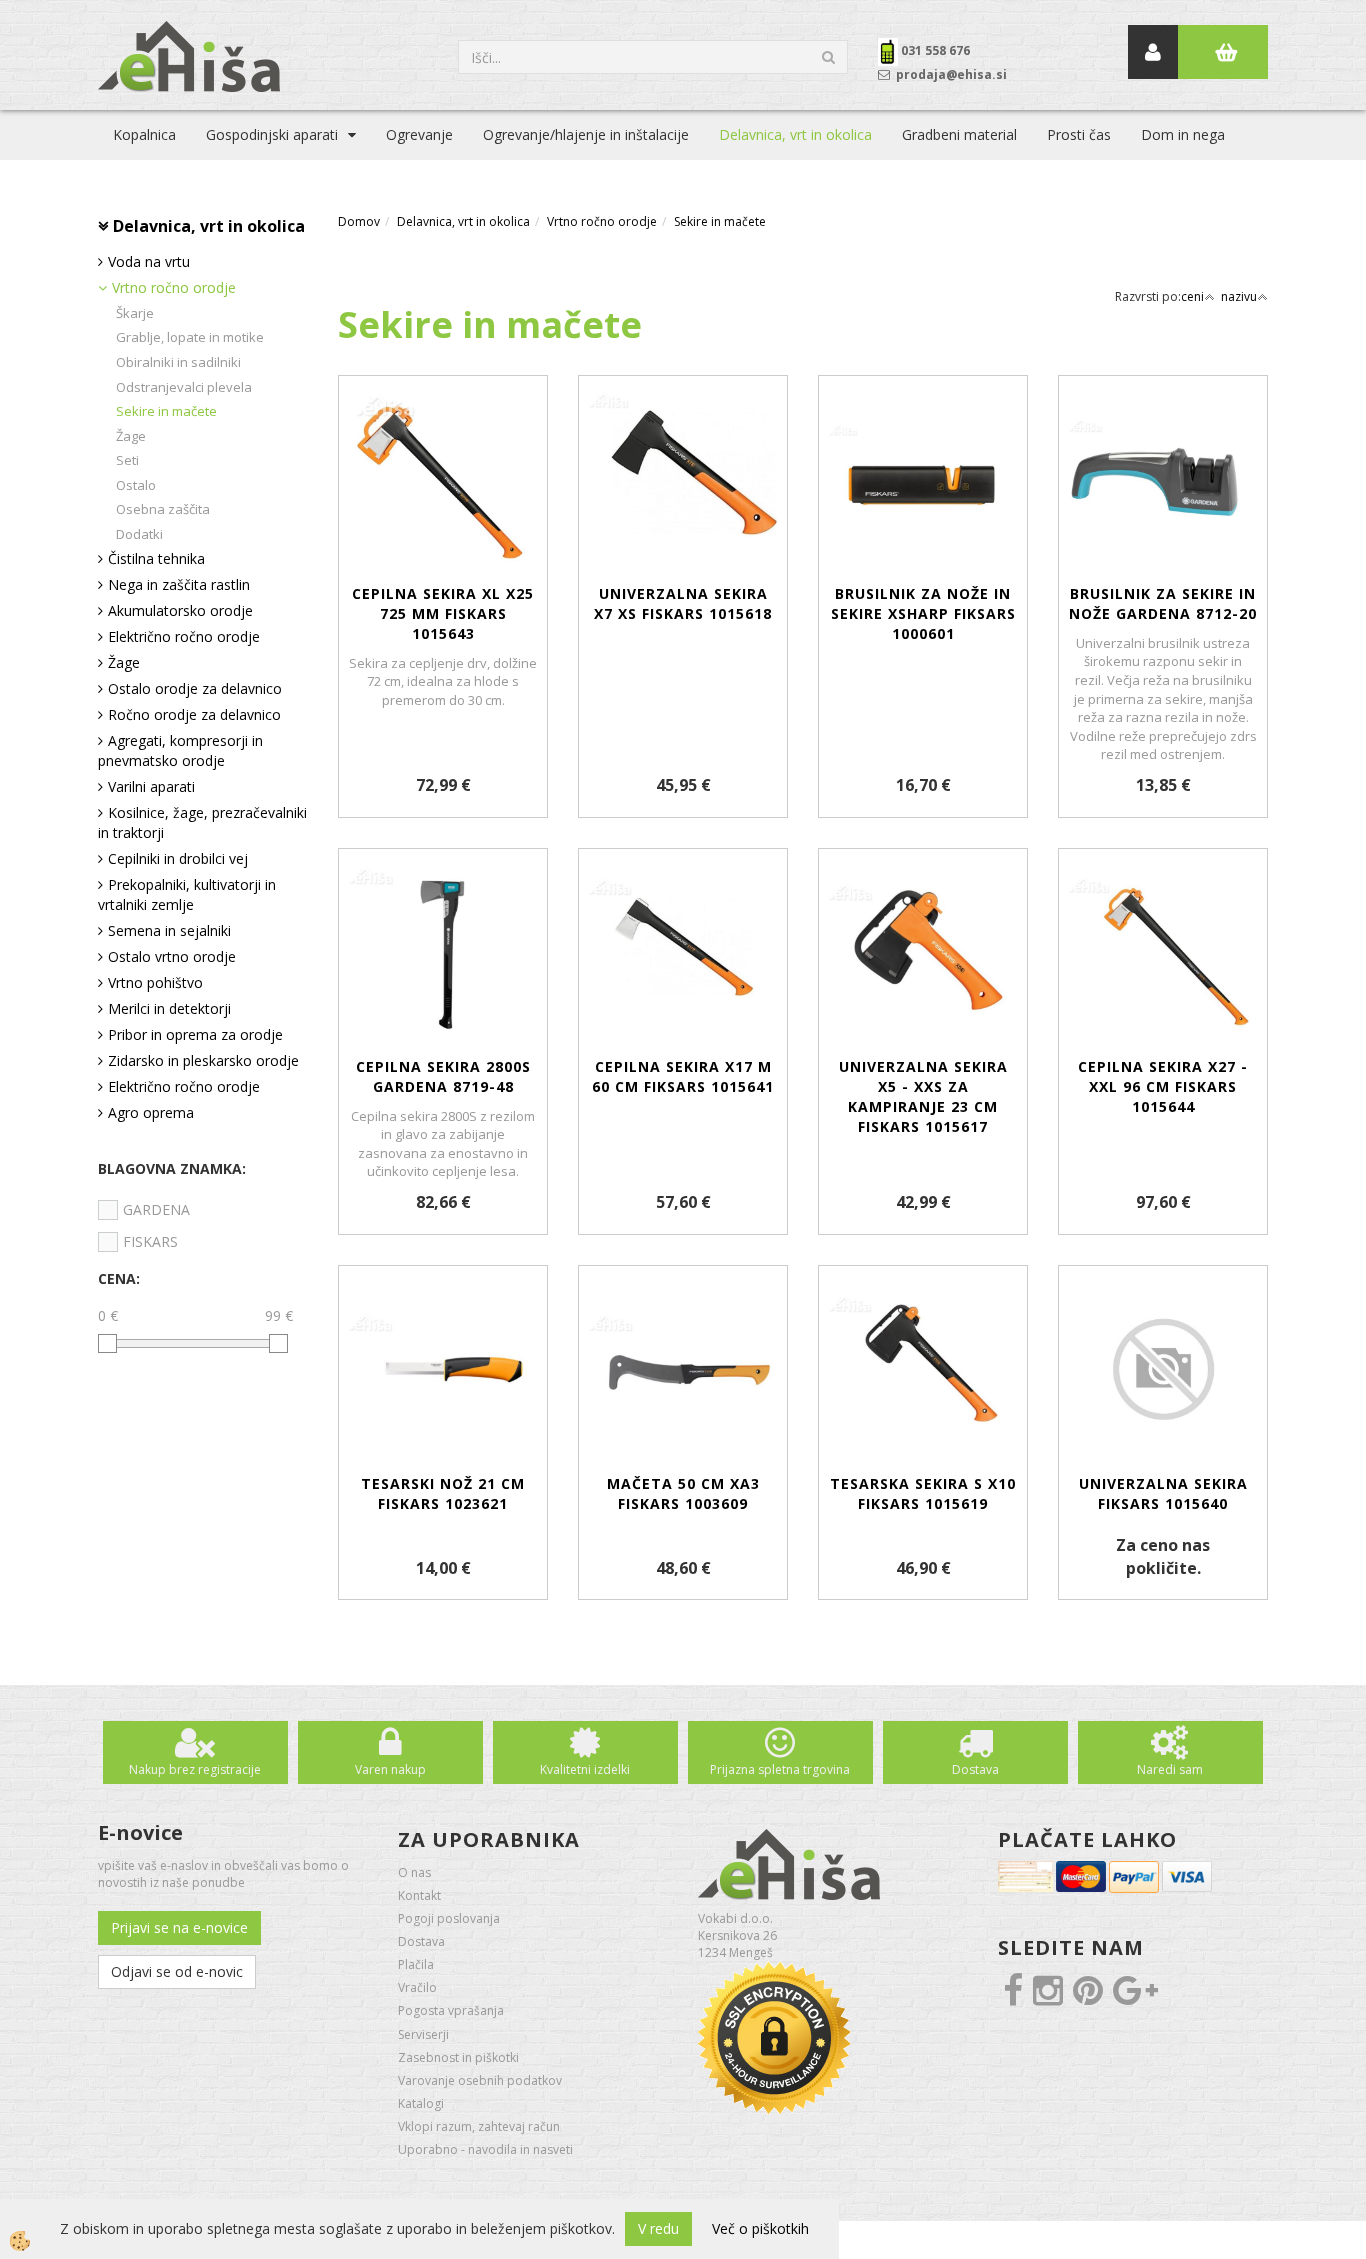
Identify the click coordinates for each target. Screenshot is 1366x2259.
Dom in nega (1183, 134)
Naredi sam (1170, 1769)
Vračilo (417, 1987)
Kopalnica (144, 134)
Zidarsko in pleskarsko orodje (203, 1060)
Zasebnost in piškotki (458, 2057)
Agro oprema (151, 1112)
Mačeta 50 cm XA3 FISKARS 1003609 (683, 1493)
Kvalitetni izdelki (585, 1769)
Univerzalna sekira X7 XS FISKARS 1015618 (683, 603)
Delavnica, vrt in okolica (795, 134)
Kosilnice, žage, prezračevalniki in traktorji (202, 822)
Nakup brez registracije (195, 1769)
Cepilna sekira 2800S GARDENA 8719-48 (443, 1076)
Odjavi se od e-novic (177, 1971)
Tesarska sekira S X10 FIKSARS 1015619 (923, 1493)
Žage (131, 436)
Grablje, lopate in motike (190, 337)
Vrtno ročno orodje (174, 287)
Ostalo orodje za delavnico (195, 688)
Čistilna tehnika (156, 558)
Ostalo (136, 485)
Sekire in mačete (166, 411)
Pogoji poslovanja (449, 1918)
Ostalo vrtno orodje (172, 956)
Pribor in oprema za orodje (195, 1034)
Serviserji (423, 2034)
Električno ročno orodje (184, 636)
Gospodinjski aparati (272, 134)
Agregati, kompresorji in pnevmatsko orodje (180, 750)
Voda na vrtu (149, 261)
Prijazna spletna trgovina (780, 1769)
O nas (414, 1872)
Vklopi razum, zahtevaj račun (479, 2126)
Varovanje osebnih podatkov (480, 2080)
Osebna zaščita (163, 509)
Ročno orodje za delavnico (194, 714)
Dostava (975, 1769)
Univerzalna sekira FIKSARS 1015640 (1163, 1493)
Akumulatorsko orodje (180, 610)
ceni (1192, 296)
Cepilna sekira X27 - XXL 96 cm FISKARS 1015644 (1163, 1086)
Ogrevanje (419, 134)
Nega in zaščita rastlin (179, 584)
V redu (658, 2228)
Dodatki (139, 534)
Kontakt (419, 1895)
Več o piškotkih (760, 2228)
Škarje (135, 313)
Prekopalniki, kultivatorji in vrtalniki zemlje (187, 894)
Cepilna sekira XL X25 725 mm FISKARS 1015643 (443, 613)
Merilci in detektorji (169, 1008)
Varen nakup (390, 1769)
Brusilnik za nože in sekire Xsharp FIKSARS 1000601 (923, 613)
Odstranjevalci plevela (184, 387)
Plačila (416, 1964)
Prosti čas (1079, 134)
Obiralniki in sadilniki (178, 362)
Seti (127, 460)
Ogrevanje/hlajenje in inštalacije (586, 134)
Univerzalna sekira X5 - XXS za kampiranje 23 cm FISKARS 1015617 (923, 1096)
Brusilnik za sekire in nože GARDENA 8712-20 (1163, 603)
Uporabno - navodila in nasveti (485, 2149)
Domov (359, 221)
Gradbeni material (959, 134)
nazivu (1239, 296)
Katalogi (421, 2103)
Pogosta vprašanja (451, 2010)
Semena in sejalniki (169, 930)
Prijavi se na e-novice (179, 1927)
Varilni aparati (151, 786)
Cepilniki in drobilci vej (178, 858)
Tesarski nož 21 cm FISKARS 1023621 (443, 1493)
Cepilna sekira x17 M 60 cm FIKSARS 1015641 (683, 1076)
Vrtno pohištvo (155, 982)
